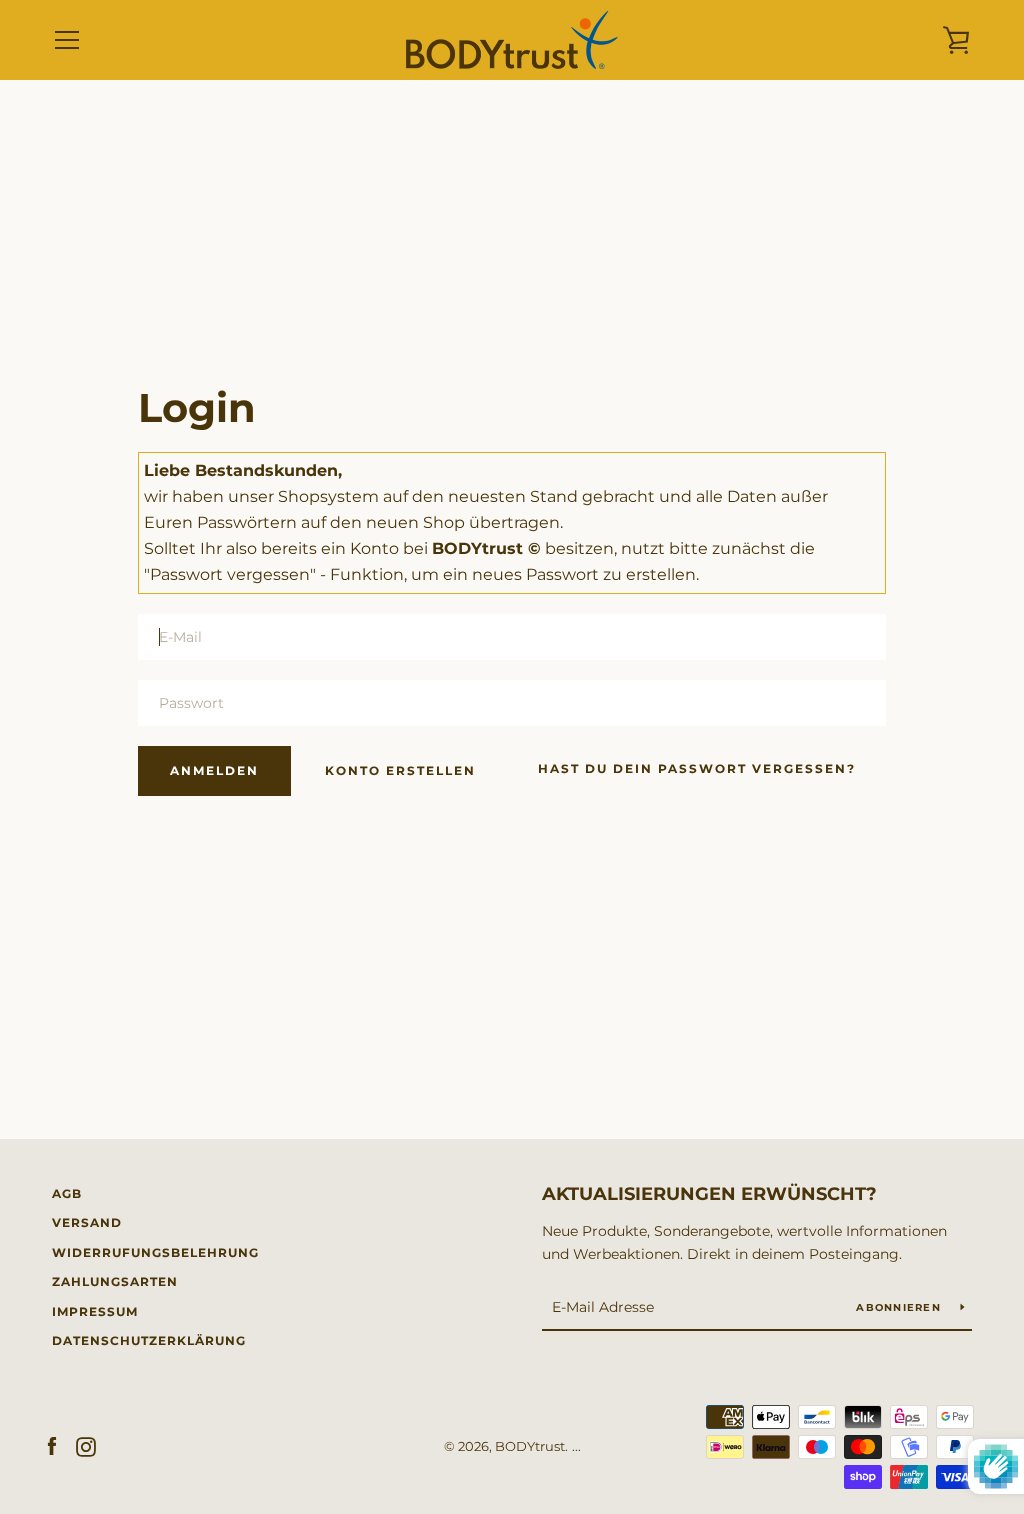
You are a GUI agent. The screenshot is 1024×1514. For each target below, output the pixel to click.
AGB (67, 1193)
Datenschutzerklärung (149, 1340)
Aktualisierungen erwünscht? (709, 1194)
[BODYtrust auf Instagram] (86, 1445)
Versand (87, 1222)
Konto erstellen (400, 770)
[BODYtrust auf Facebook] (52, 1445)
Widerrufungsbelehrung (155, 1252)
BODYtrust (530, 1446)
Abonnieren (900, 1307)
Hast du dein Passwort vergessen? (697, 768)
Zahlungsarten (115, 1281)
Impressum (95, 1311)
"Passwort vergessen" (230, 574)
